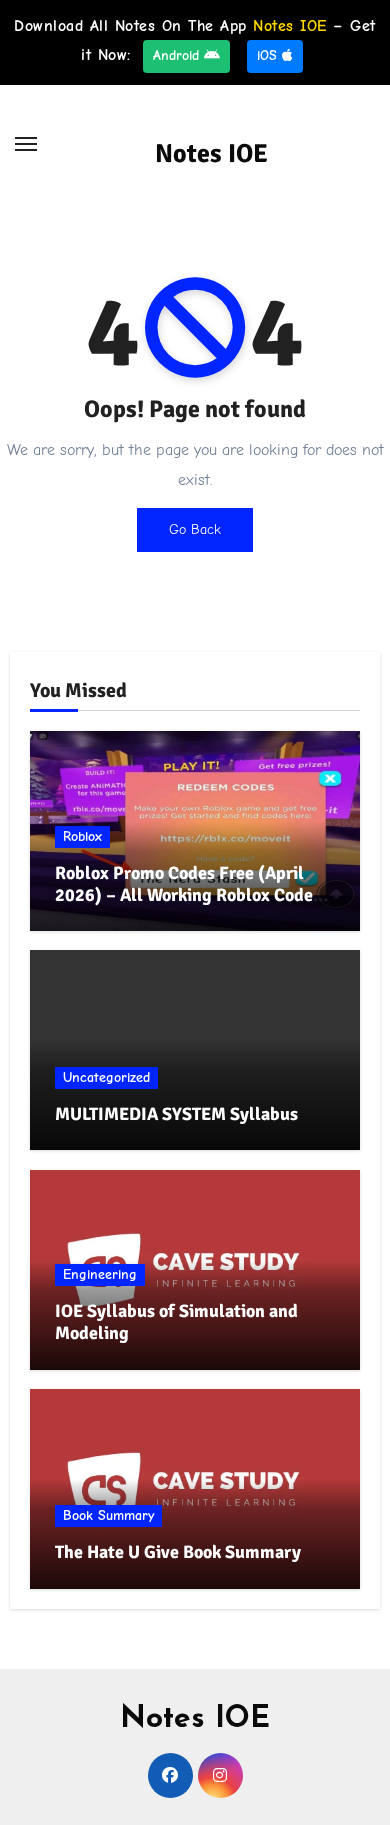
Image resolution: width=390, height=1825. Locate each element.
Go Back (195, 529)
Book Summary (108, 1515)
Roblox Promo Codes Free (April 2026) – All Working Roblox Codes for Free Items (188, 894)
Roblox (82, 836)
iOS (269, 55)
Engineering (100, 1274)
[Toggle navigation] (26, 144)
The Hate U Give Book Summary (178, 1552)
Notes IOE (211, 154)
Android (178, 55)
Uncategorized (106, 1077)
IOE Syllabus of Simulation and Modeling (176, 1322)
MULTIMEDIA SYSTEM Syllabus (176, 1114)
